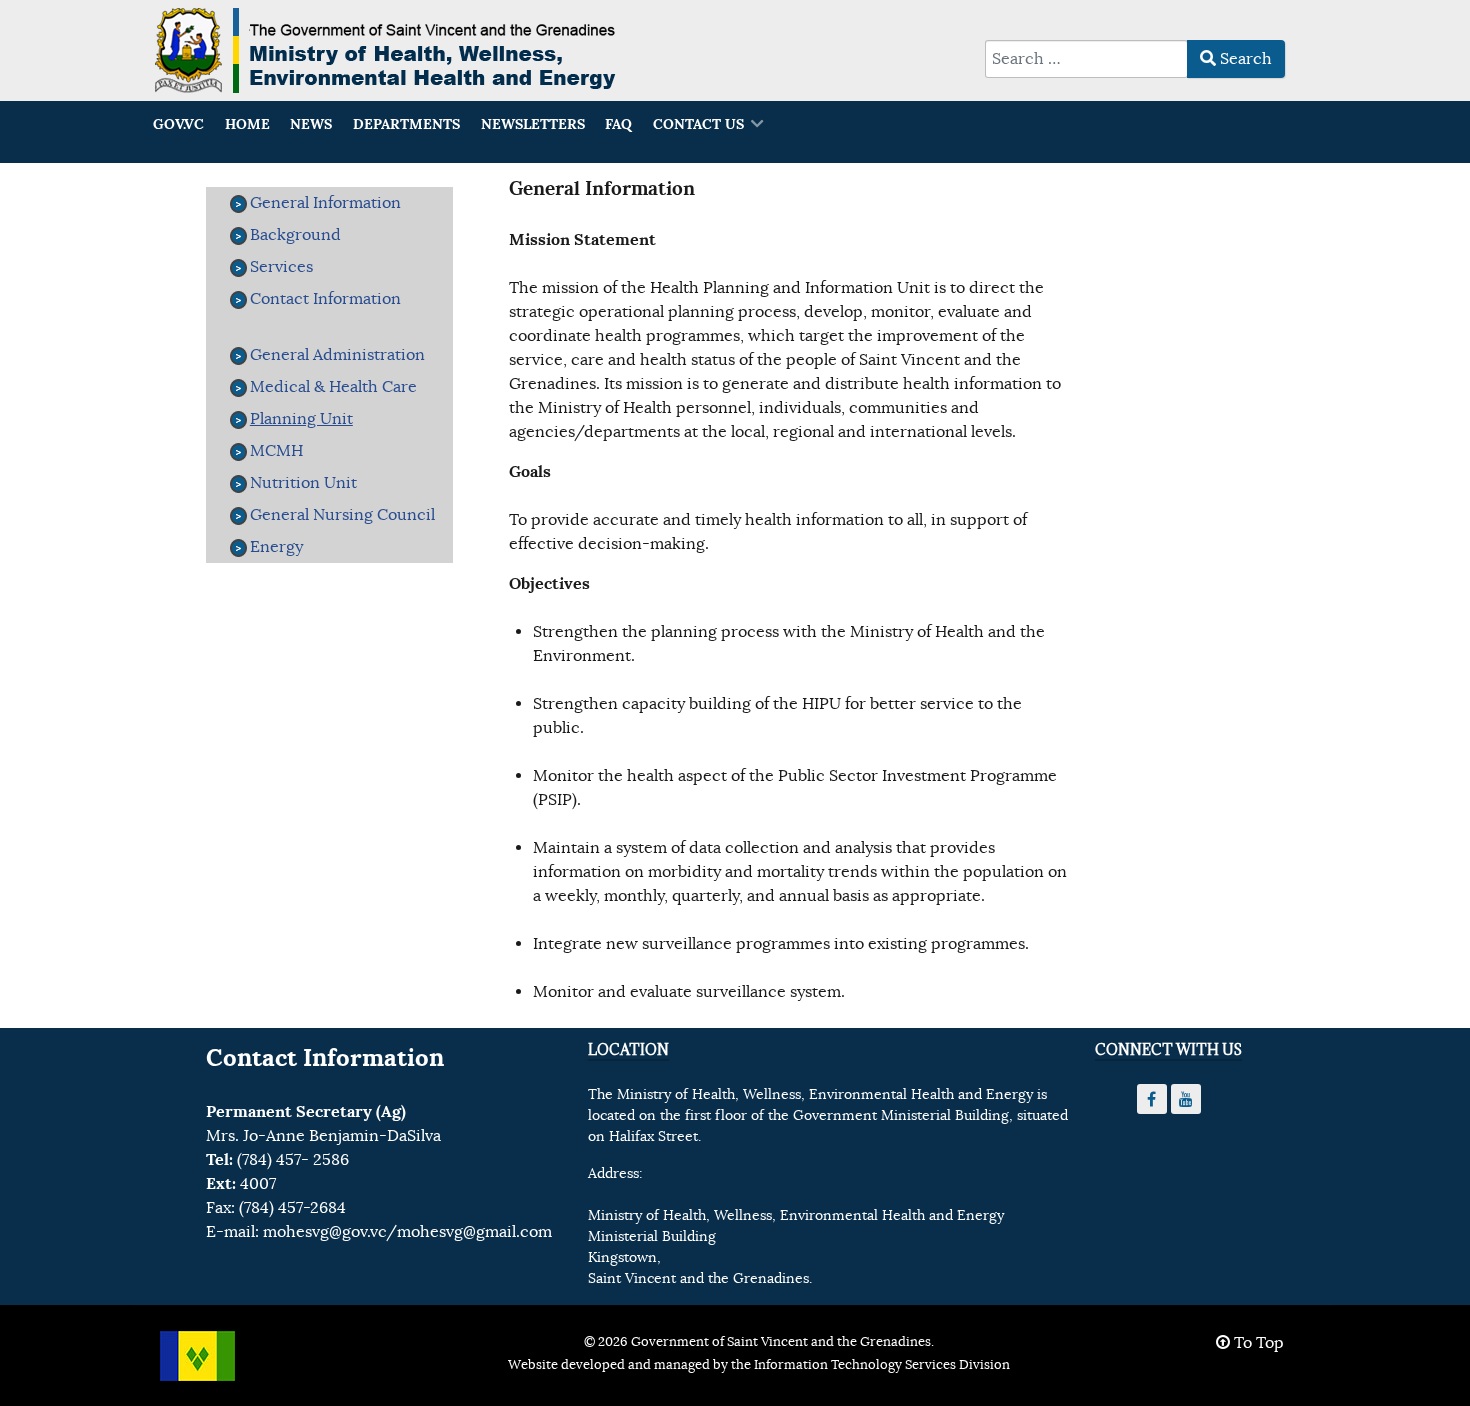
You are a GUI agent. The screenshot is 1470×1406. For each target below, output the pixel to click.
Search (1244, 59)
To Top (1257, 1343)
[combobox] (1086, 59)
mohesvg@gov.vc (324, 1232)
